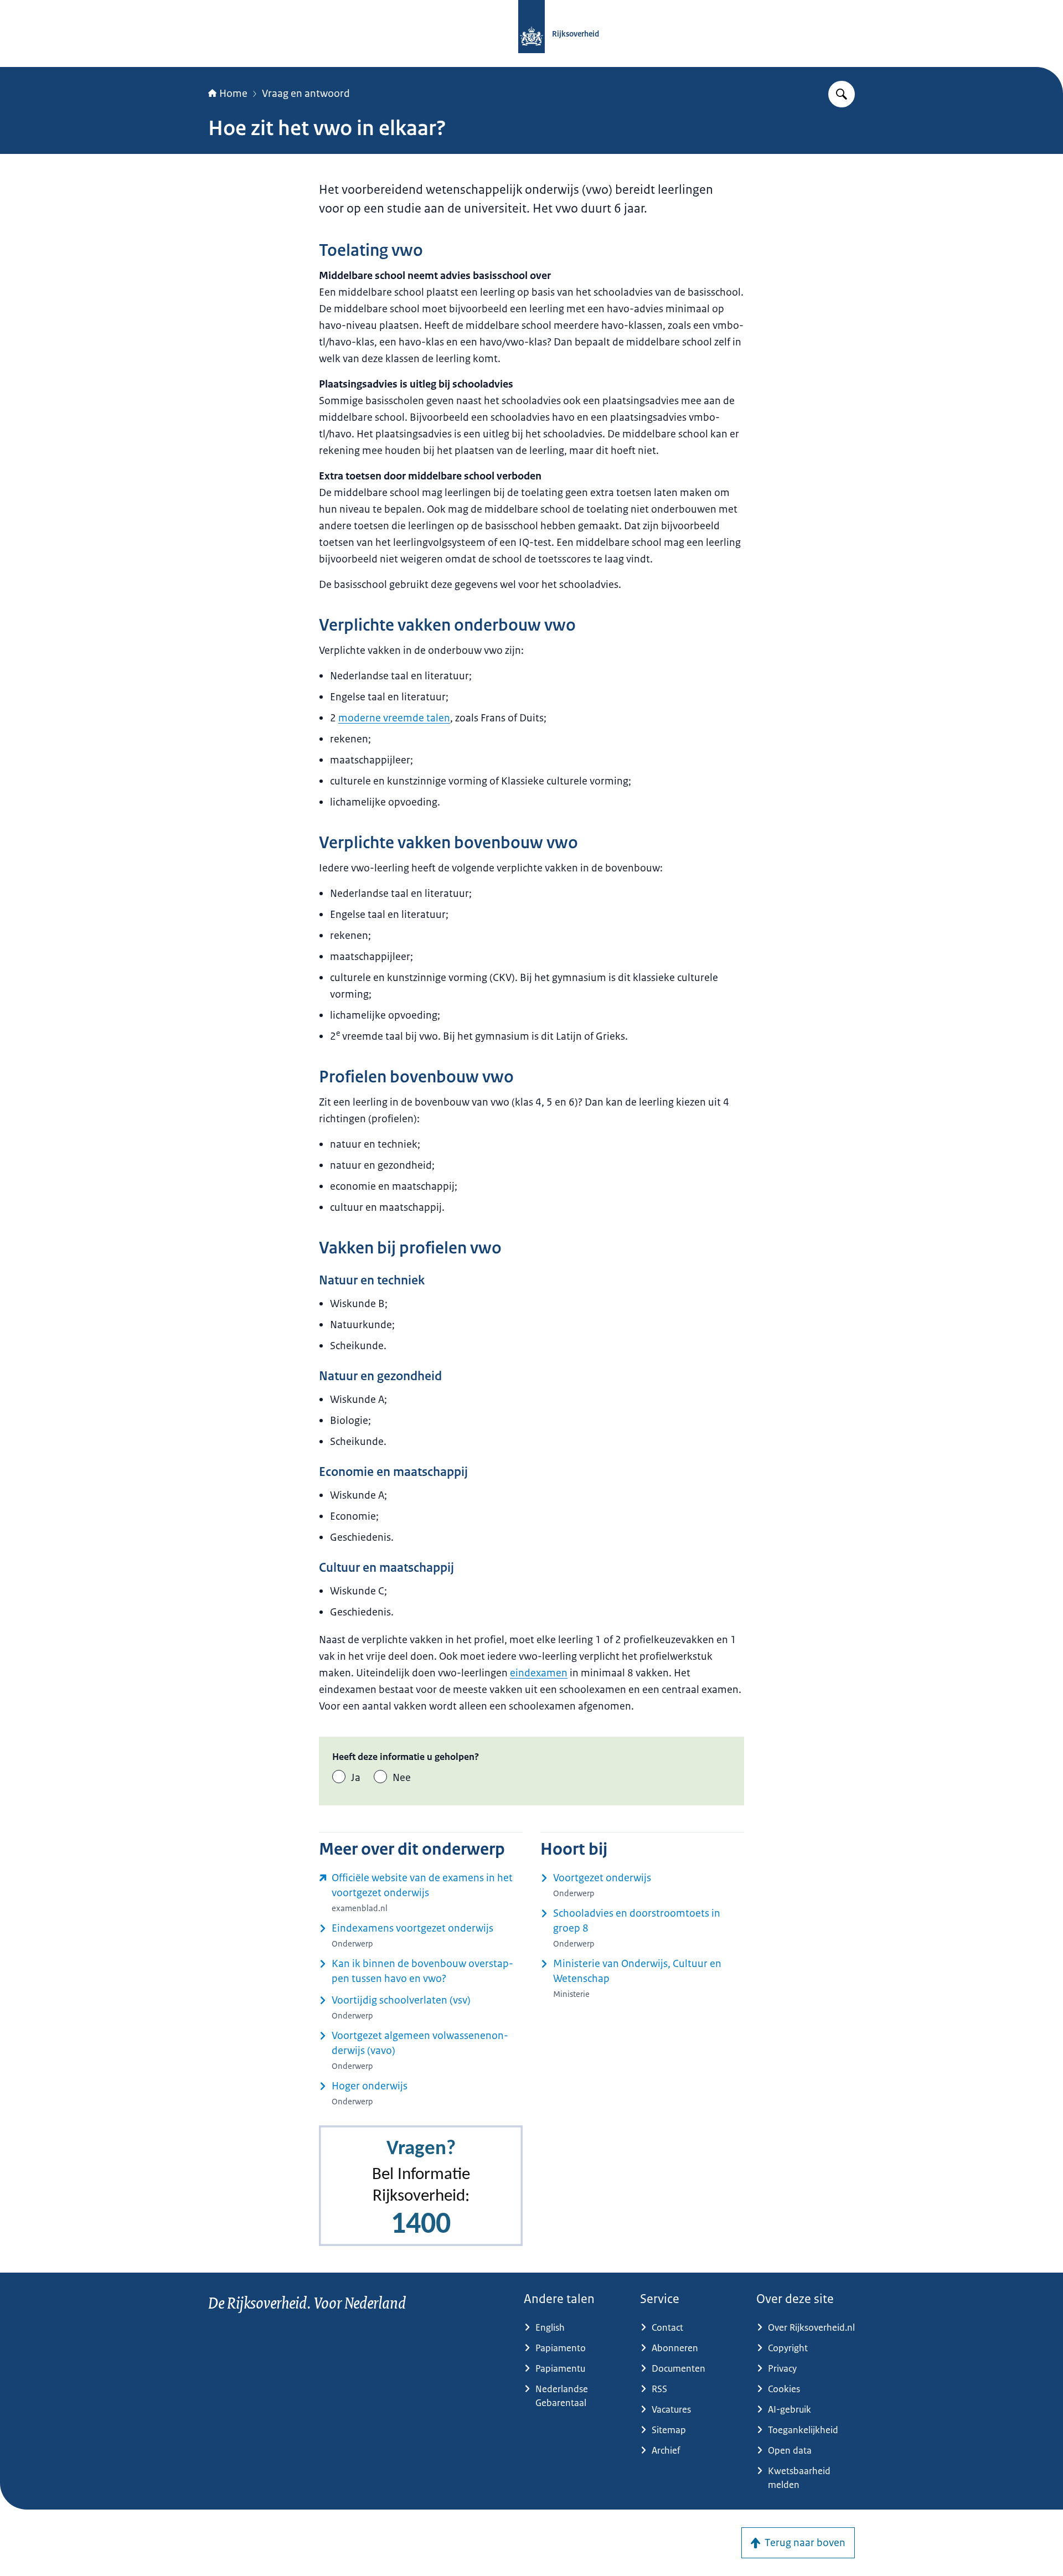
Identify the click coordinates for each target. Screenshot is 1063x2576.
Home (233, 94)
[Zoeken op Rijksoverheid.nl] (842, 94)
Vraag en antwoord (306, 94)
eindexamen (539, 1673)
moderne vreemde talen (394, 718)
